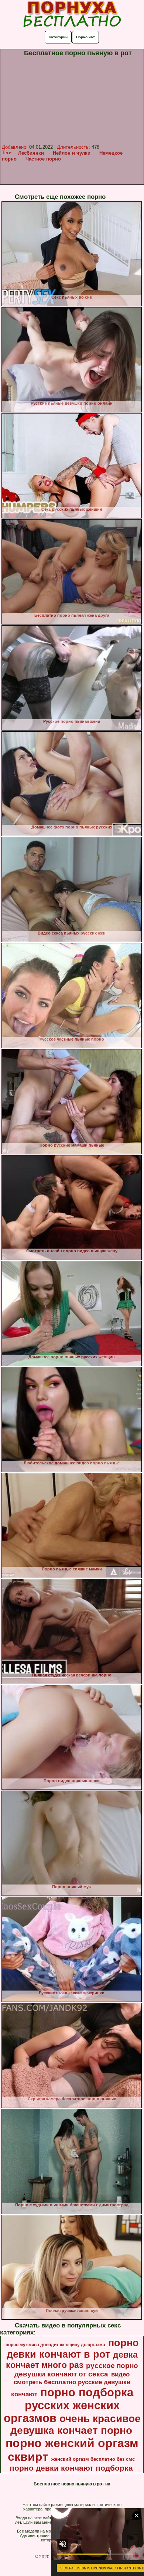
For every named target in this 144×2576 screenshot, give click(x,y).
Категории (58, 37)
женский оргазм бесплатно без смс (93, 2459)
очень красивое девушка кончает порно (76, 2424)
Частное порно (43, 159)
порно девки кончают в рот (73, 2349)
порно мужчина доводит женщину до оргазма (55, 2345)
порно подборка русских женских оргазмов (68, 2405)
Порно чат (85, 37)
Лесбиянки (31, 153)
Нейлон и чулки (72, 153)
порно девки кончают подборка (71, 2468)
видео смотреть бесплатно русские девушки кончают (71, 2384)
